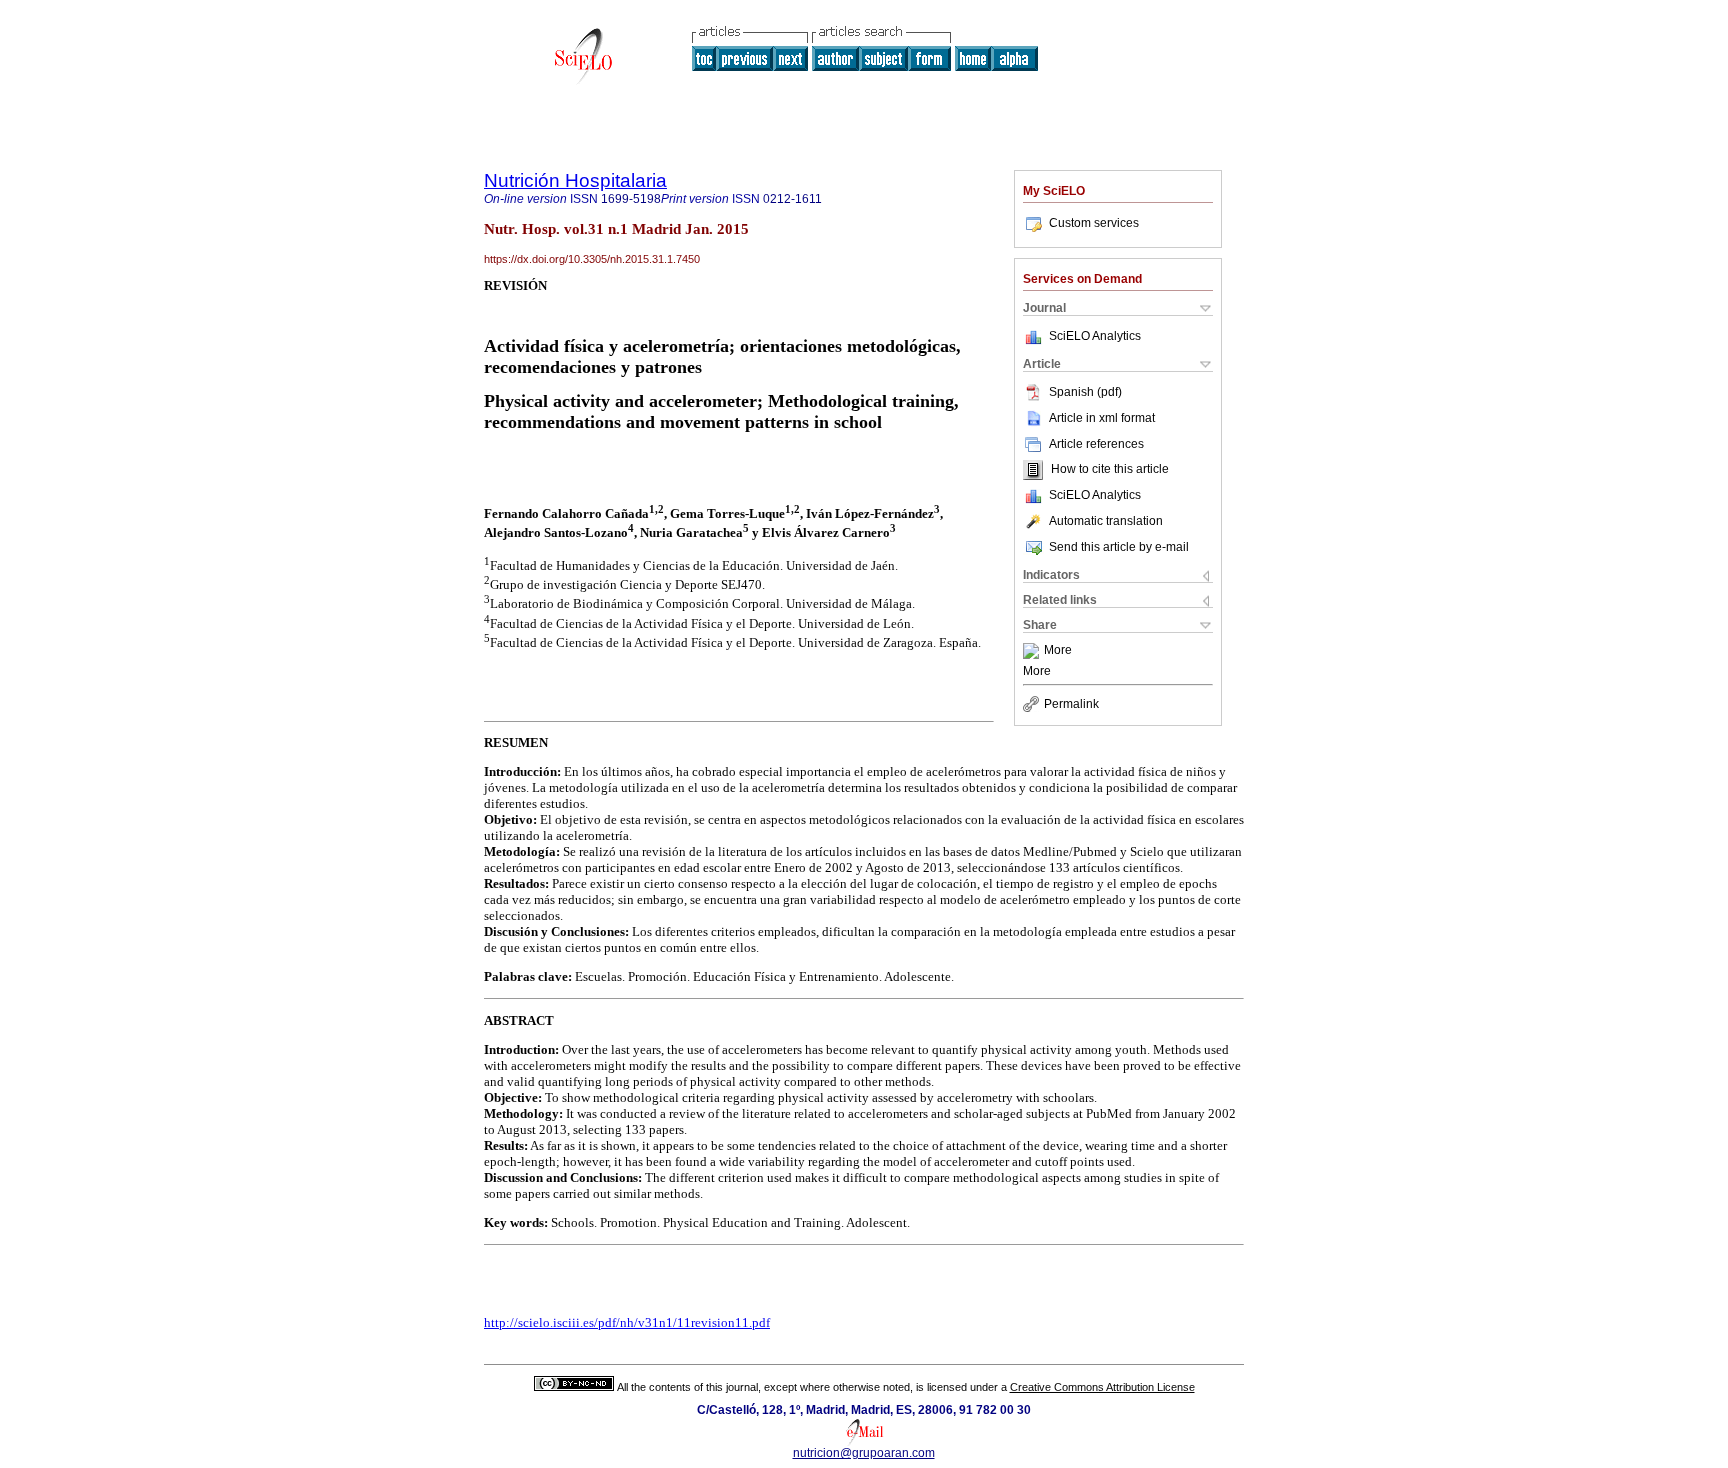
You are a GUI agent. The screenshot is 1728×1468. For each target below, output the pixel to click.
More (1058, 651)
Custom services (1094, 223)
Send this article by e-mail (1119, 547)
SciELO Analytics (1095, 336)
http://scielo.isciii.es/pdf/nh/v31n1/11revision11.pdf (627, 1322)
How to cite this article (1110, 470)
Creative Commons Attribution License (1102, 1387)
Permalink (1071, 704)
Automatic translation (1106, 521)
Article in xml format (1102, 418)
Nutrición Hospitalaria (575, 180)
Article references (1096, 444)
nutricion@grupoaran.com (864, 1453)
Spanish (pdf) (1085, 392)
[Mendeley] (1033, 651)
